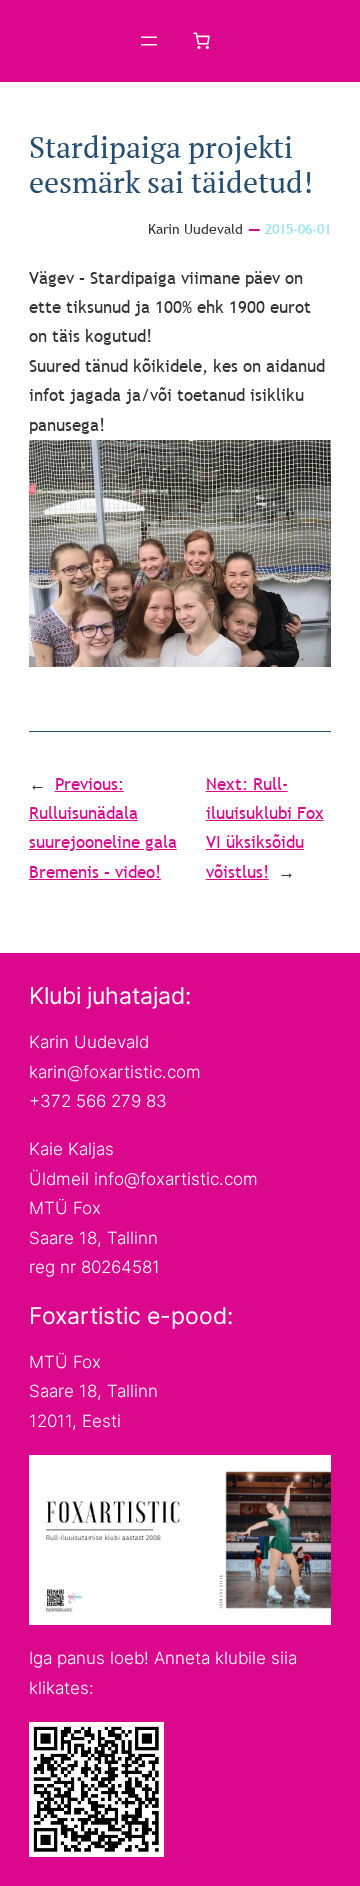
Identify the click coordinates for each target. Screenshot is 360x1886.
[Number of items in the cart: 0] (202, 41)
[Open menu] (149, 41)
